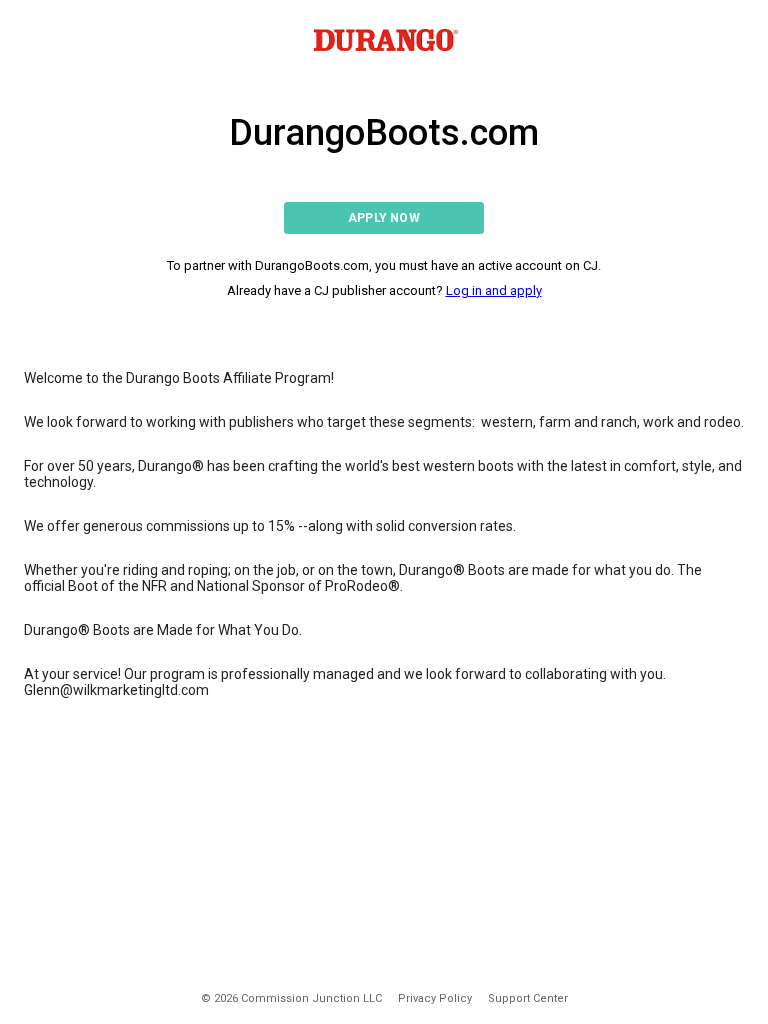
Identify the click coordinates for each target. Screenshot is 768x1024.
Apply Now (384, 218)
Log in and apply (494, 290)
